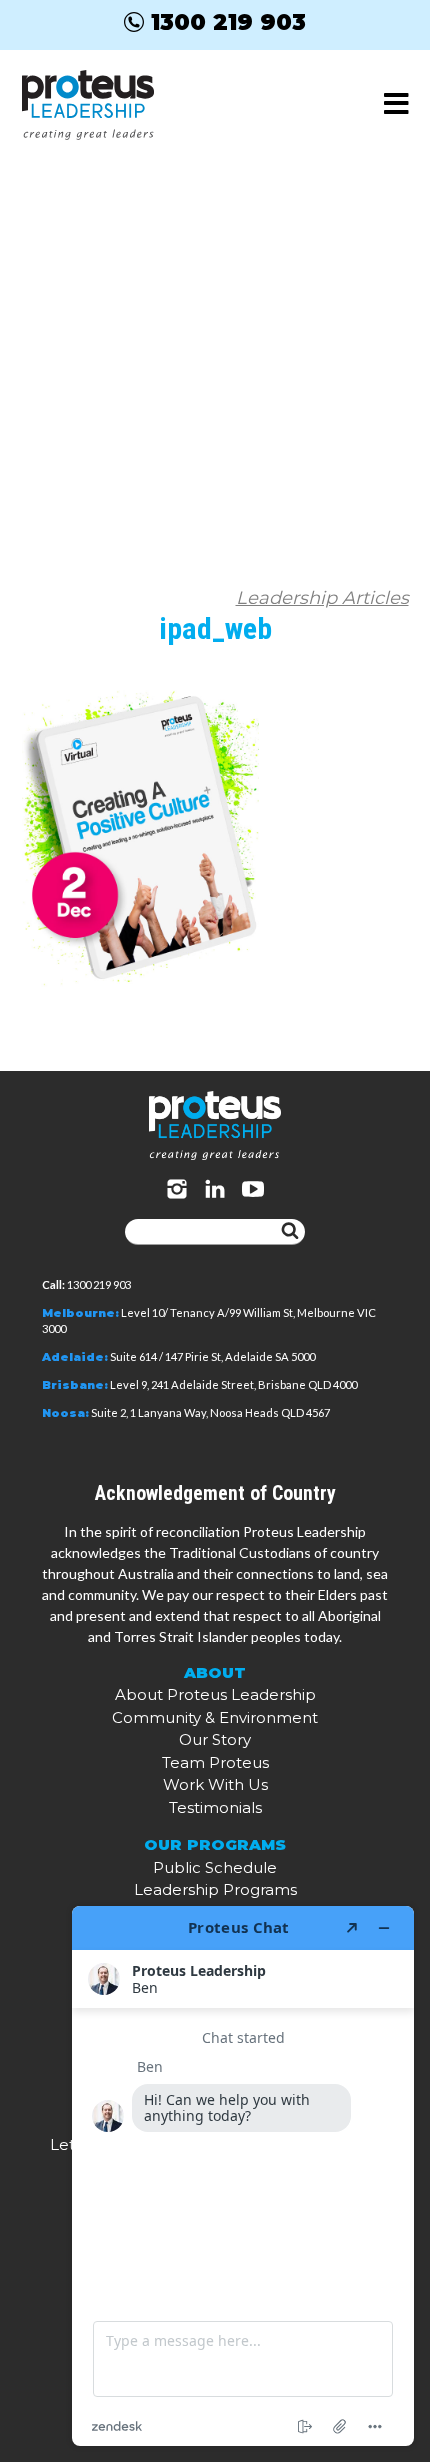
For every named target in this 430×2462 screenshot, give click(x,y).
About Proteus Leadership (215, 1694)
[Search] (290, 1232)
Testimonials (215, 1807)
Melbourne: (80, 1313)
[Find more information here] (243, 2176)
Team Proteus (215, 1762)
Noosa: (65, 1413)
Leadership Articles (322, 598)
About (215, 1672)
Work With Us (215, 1784)
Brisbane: (75, 1385)
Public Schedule (215, 1867)
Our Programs (215, 1844)
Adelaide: (75, 1357)
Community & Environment (215, 1717)
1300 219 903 (228, 22)
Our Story (215, 1739)
